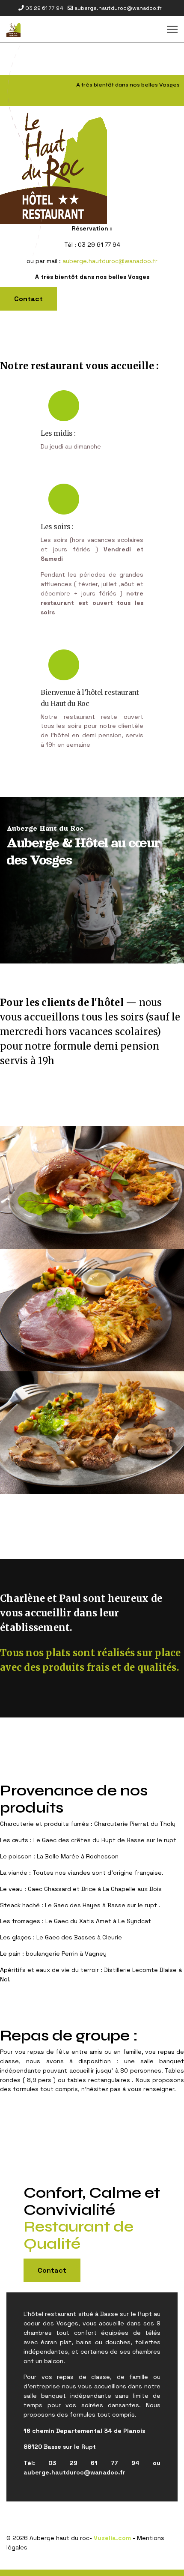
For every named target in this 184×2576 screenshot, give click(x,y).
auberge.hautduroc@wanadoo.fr (118, 8)
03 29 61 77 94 (44, 8)
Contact (28, 299)
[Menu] (172, 29)
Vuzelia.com (112, 2538)
